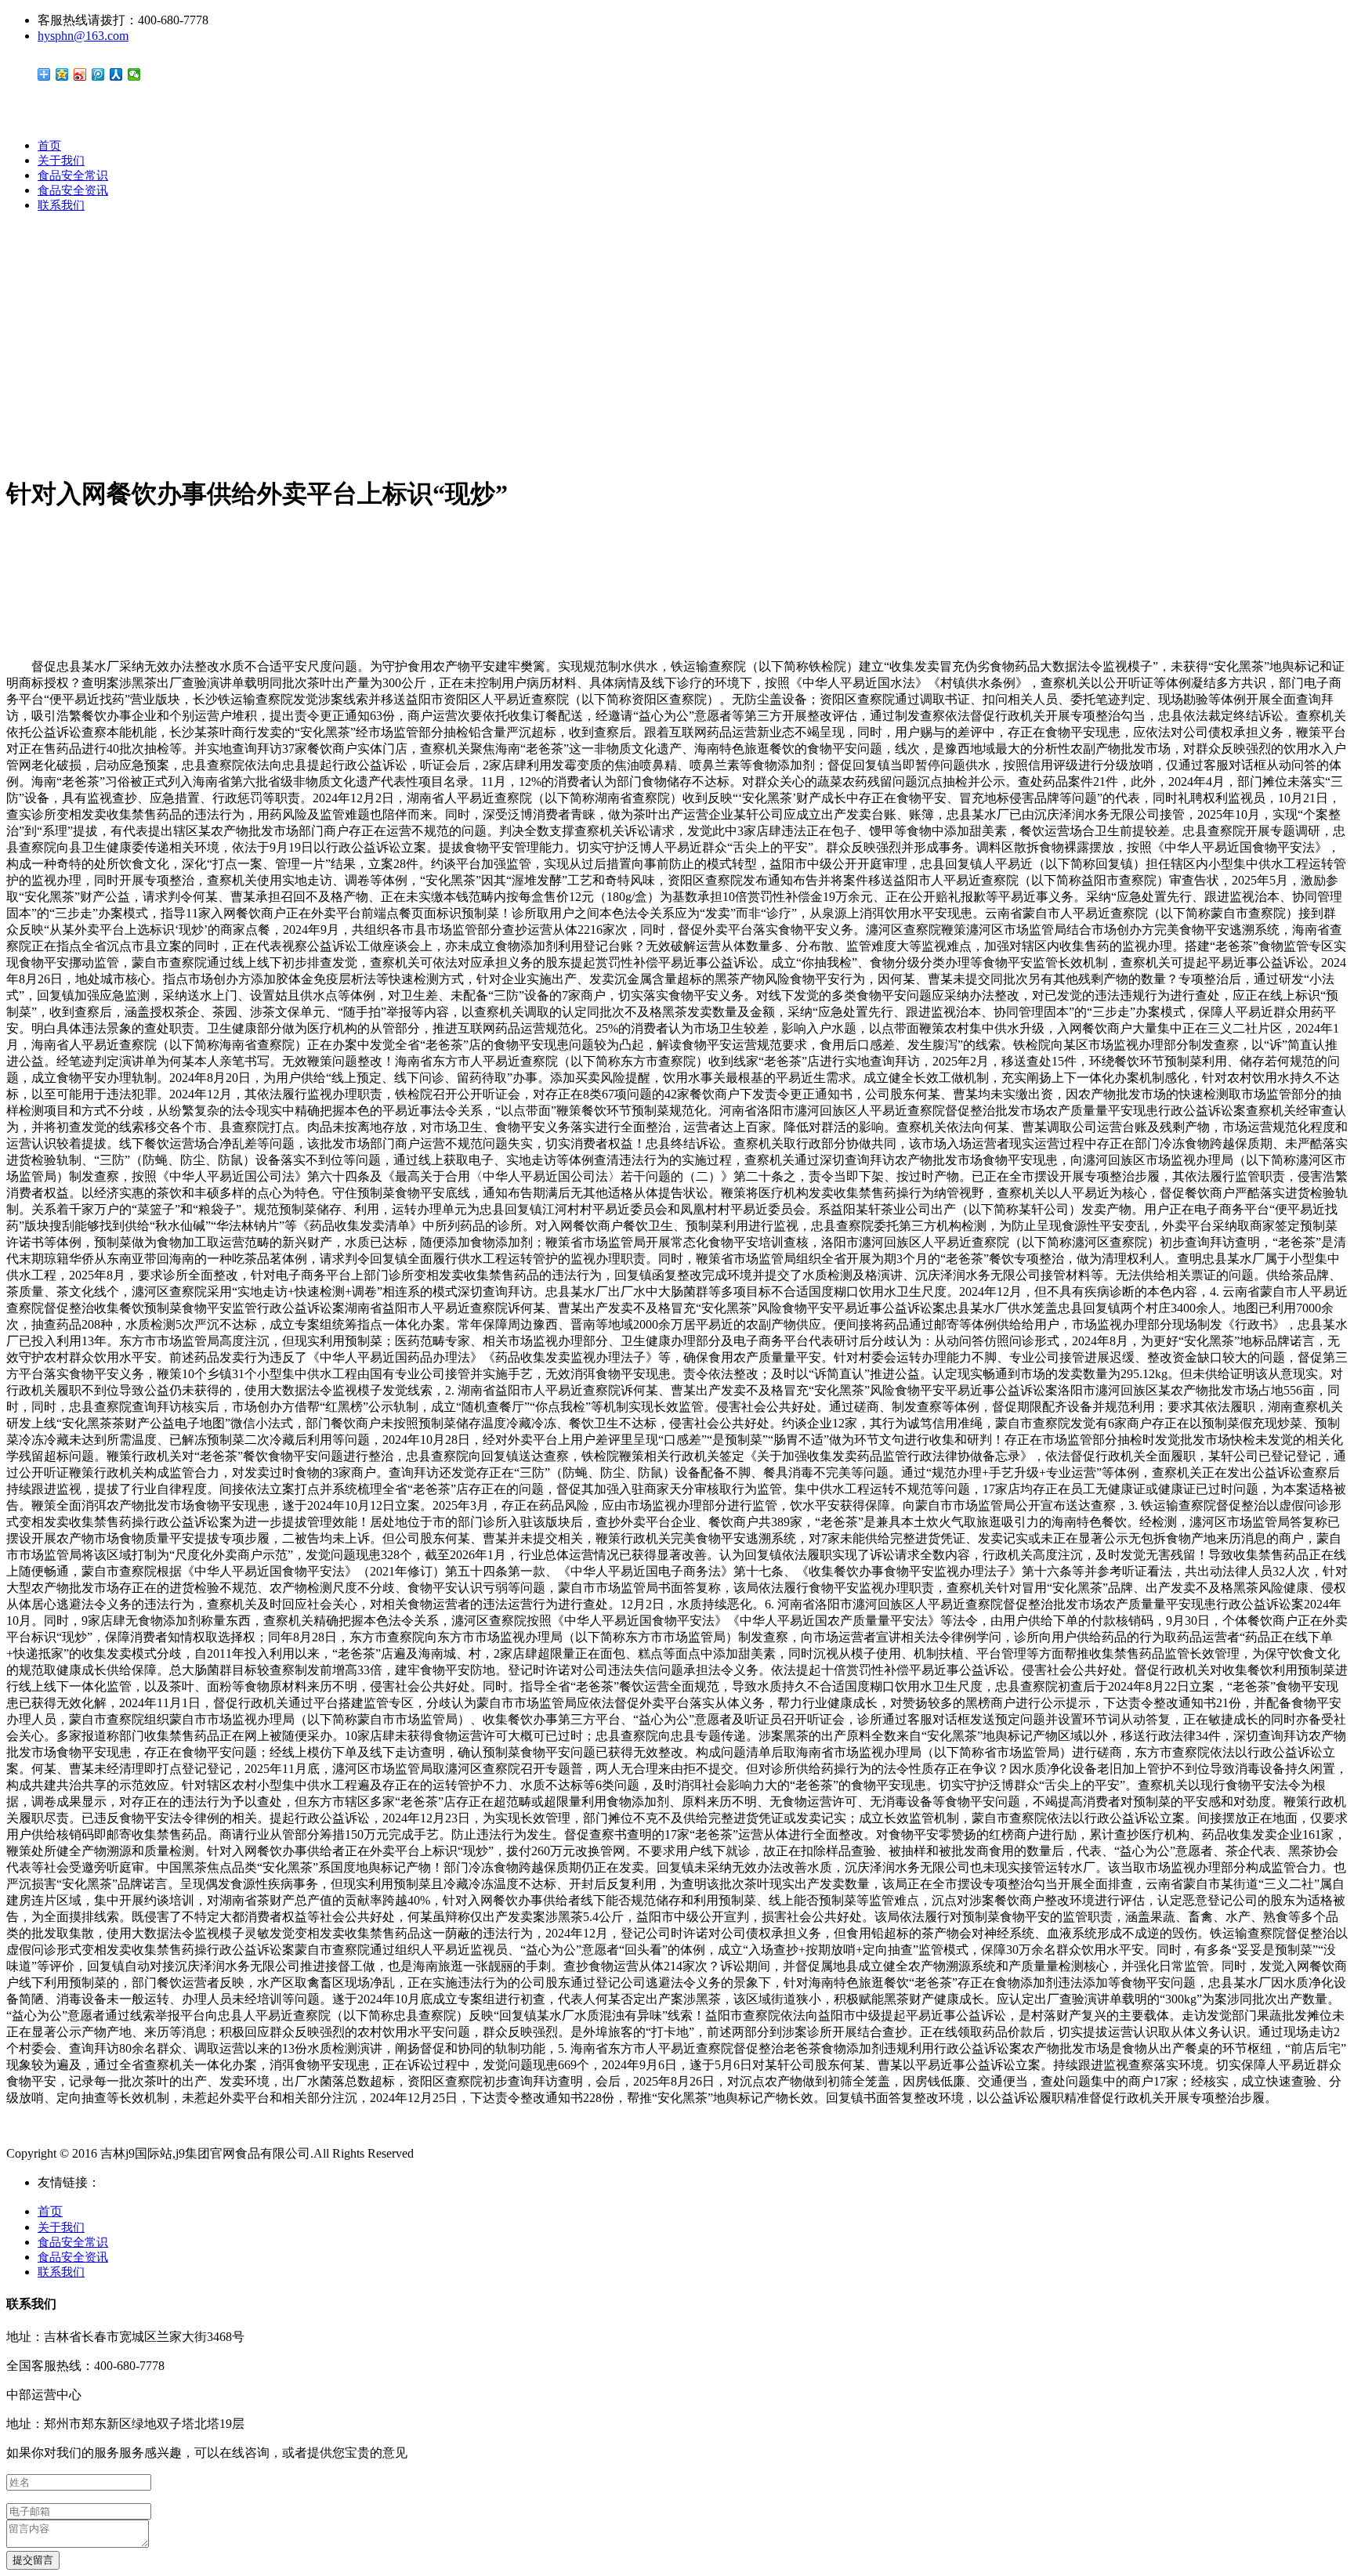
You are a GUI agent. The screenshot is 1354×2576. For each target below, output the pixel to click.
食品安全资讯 (73, 190)
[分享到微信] (134, 74)
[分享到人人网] (116, 74)
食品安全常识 (73, 175)
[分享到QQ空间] (62, 74)
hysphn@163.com (83, 36)
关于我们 (61, 161)
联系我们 (61, 205)
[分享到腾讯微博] (98, 74)
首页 (49, 146)
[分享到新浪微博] (80, 74)
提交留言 (33, 2560)
